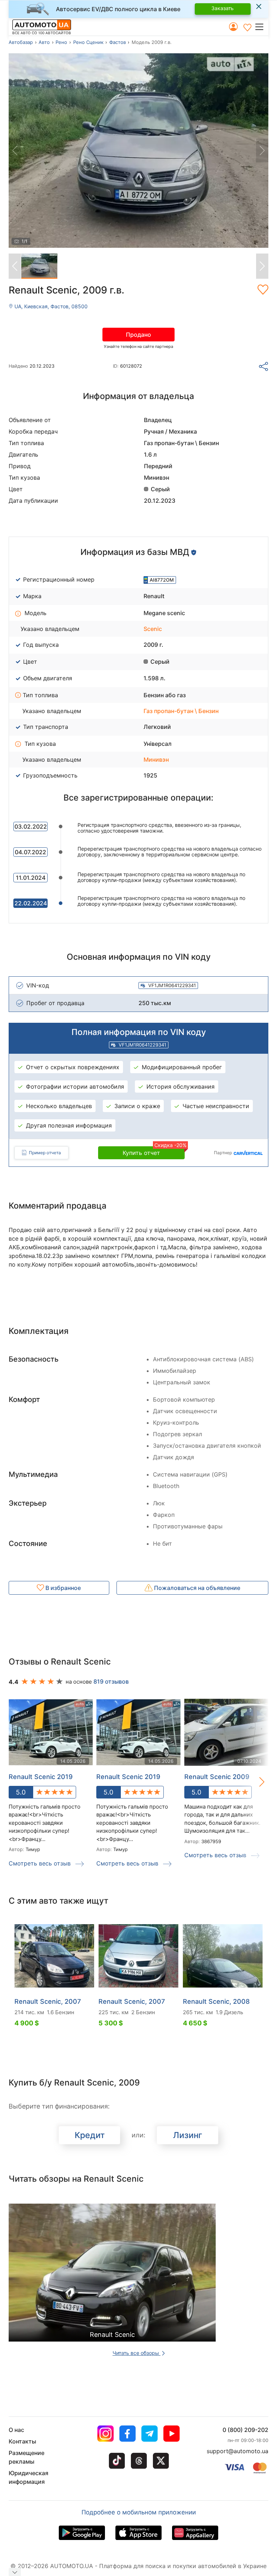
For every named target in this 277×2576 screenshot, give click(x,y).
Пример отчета (45, 1153)
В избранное (62, 1588)
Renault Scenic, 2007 (48, 2001)
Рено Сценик (88, 42)
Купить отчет (154, 1151)
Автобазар (21, 42)
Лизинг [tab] (188, 2135)
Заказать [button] (223, 8)
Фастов (118, 42)
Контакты (22, 2441)
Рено (61, 42)
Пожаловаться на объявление (196, 1588)
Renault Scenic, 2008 (216, 2001)
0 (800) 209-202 (245, 2430)
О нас (16, 2430)
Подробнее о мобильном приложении (139, 2512)
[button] (261, 27)
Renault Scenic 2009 (217, 1777)
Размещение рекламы (27, 2457)
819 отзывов (111, 1681)
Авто (44, 42)
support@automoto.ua (238, 2451)
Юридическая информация (28, 2477)
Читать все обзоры (137, 2353)
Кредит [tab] (90, 2135)
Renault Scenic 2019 (41, 1777)
